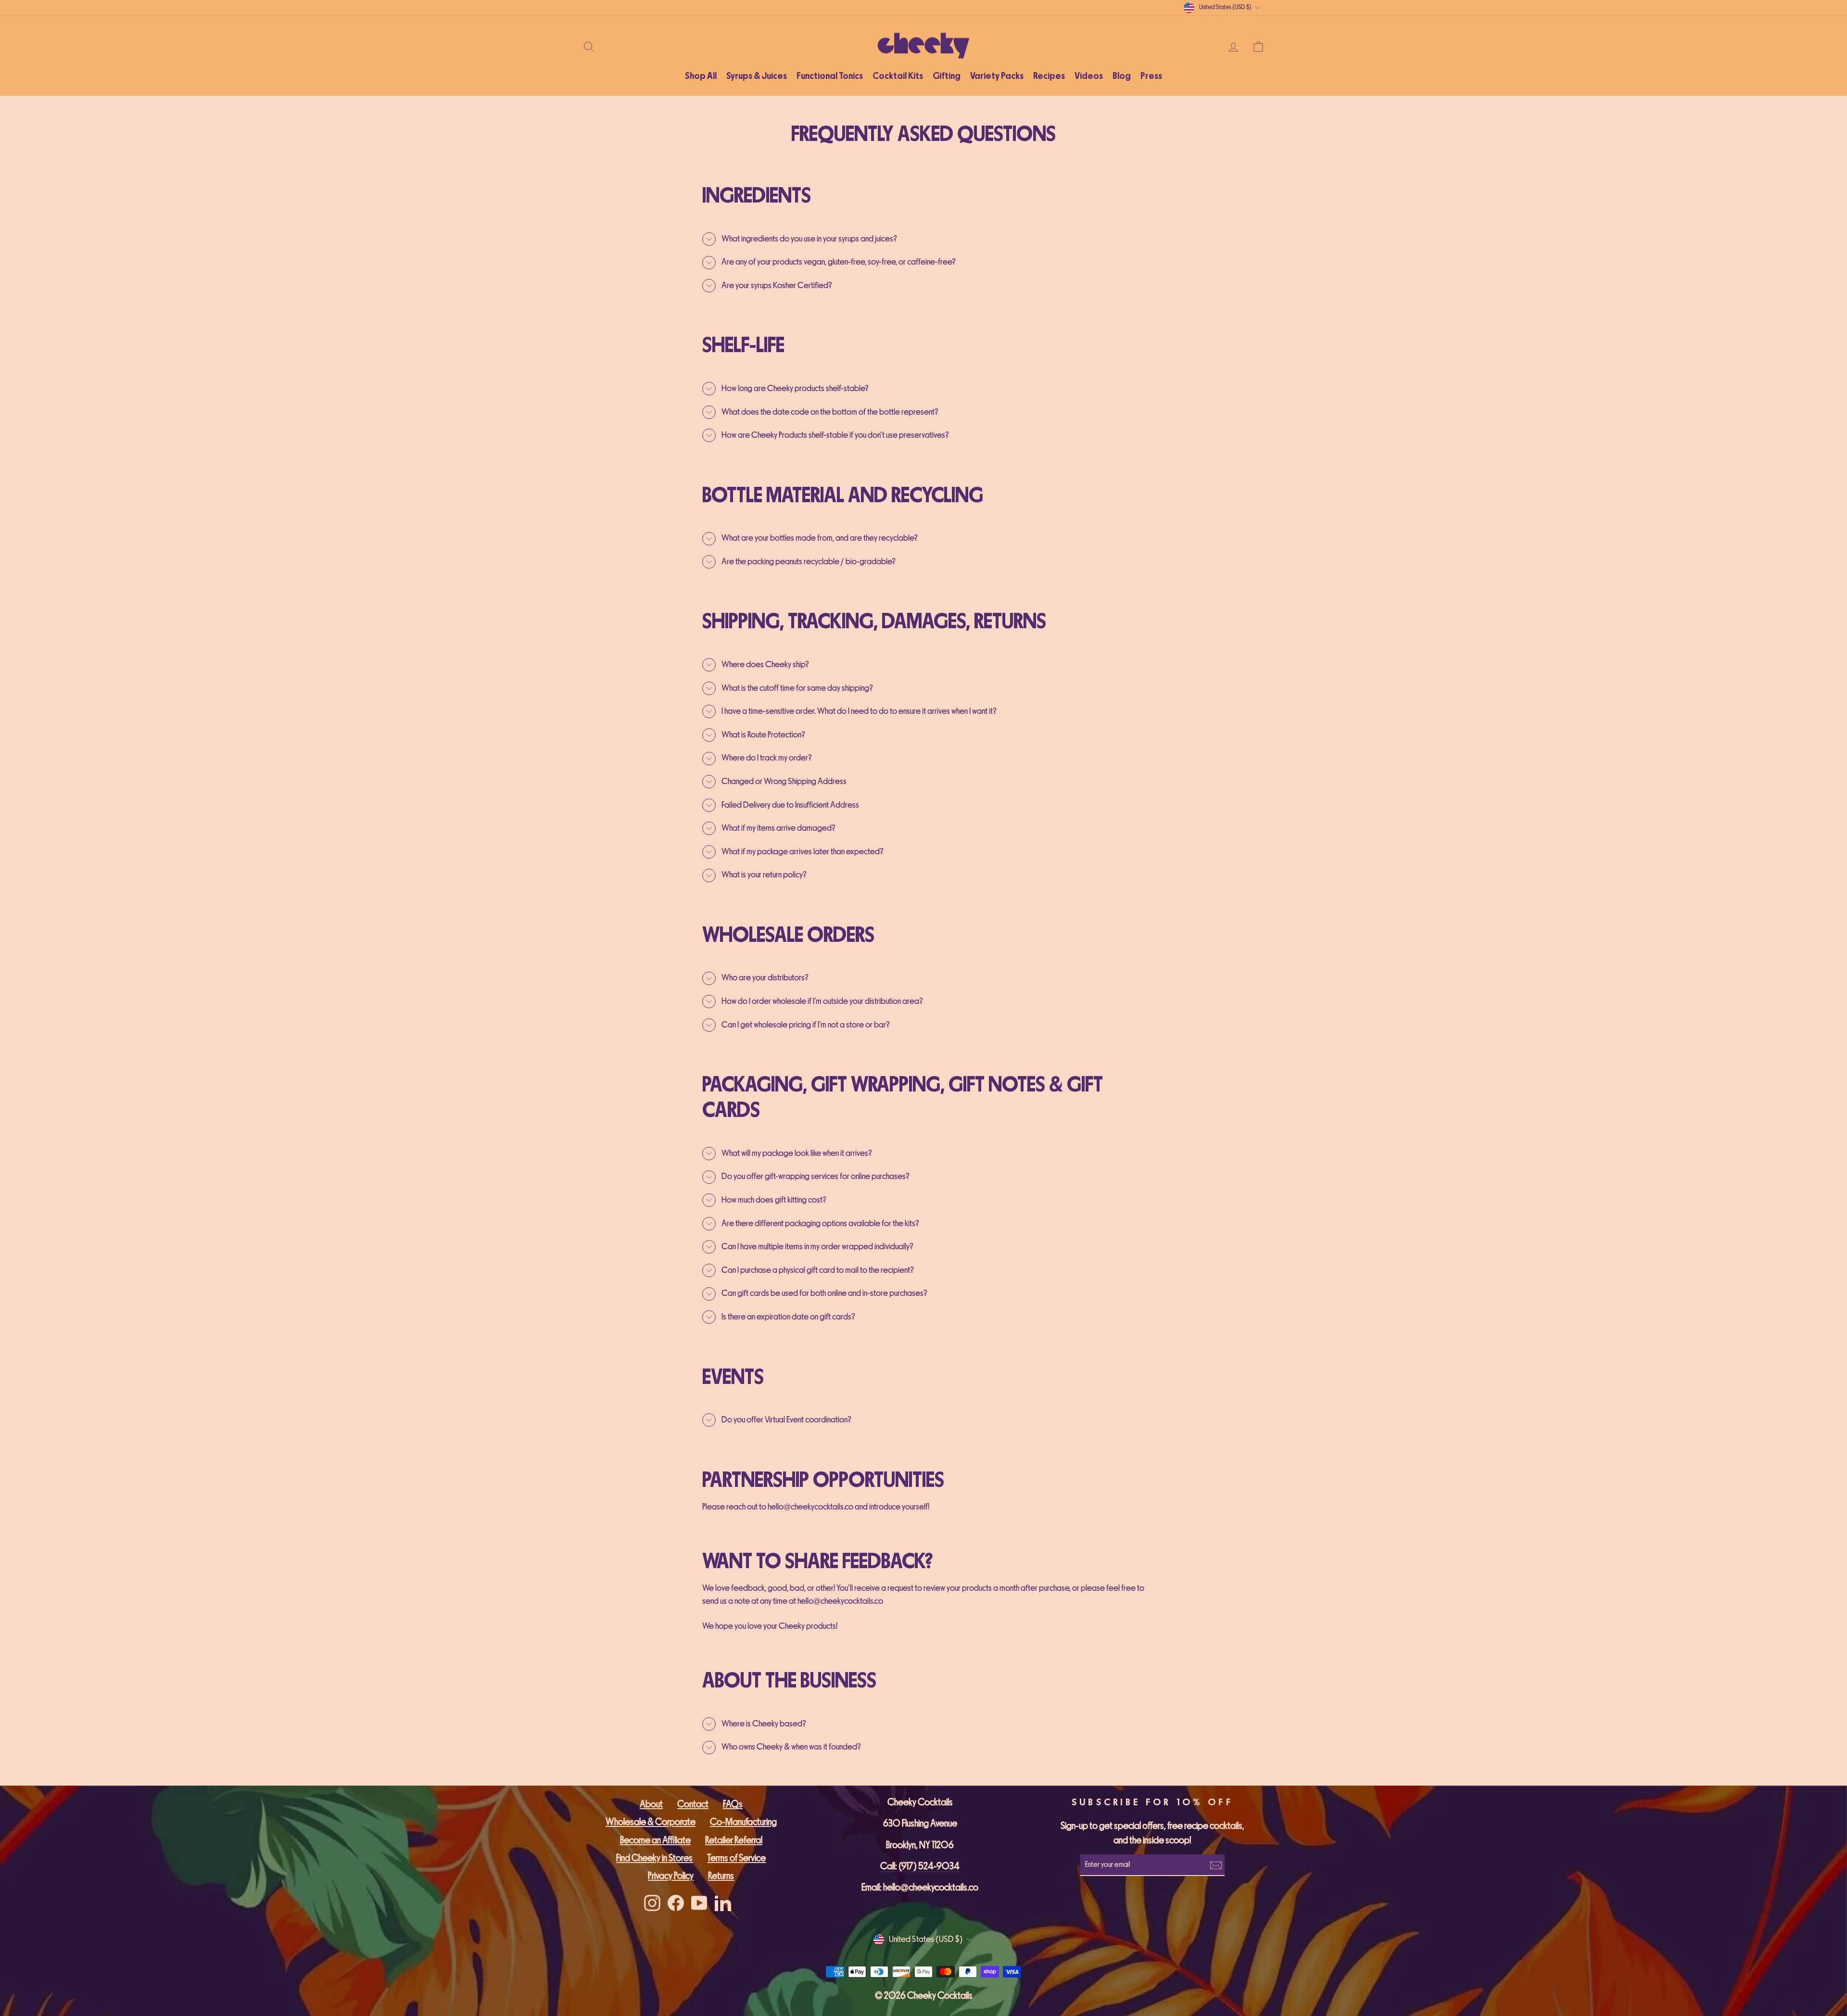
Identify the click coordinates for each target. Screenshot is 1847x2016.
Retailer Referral (734, 1840)
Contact (693, 1804)
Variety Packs (997, 76)
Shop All (701, 76)
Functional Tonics (830, 76)
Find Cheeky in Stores (654, 1858)
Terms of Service (736, 1858)
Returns (721, 1876)
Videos (1089, 76)
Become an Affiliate (655, 1840)
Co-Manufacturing (743, 1822)
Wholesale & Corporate (651, 1822)
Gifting (947, 76)
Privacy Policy (671, 1876)
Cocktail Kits (898, 76)
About (651, 1804)
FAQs (733, 1804)
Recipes (1049, 76)
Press (1151, 76)
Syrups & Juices (757, 76)
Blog (1122, 76)
